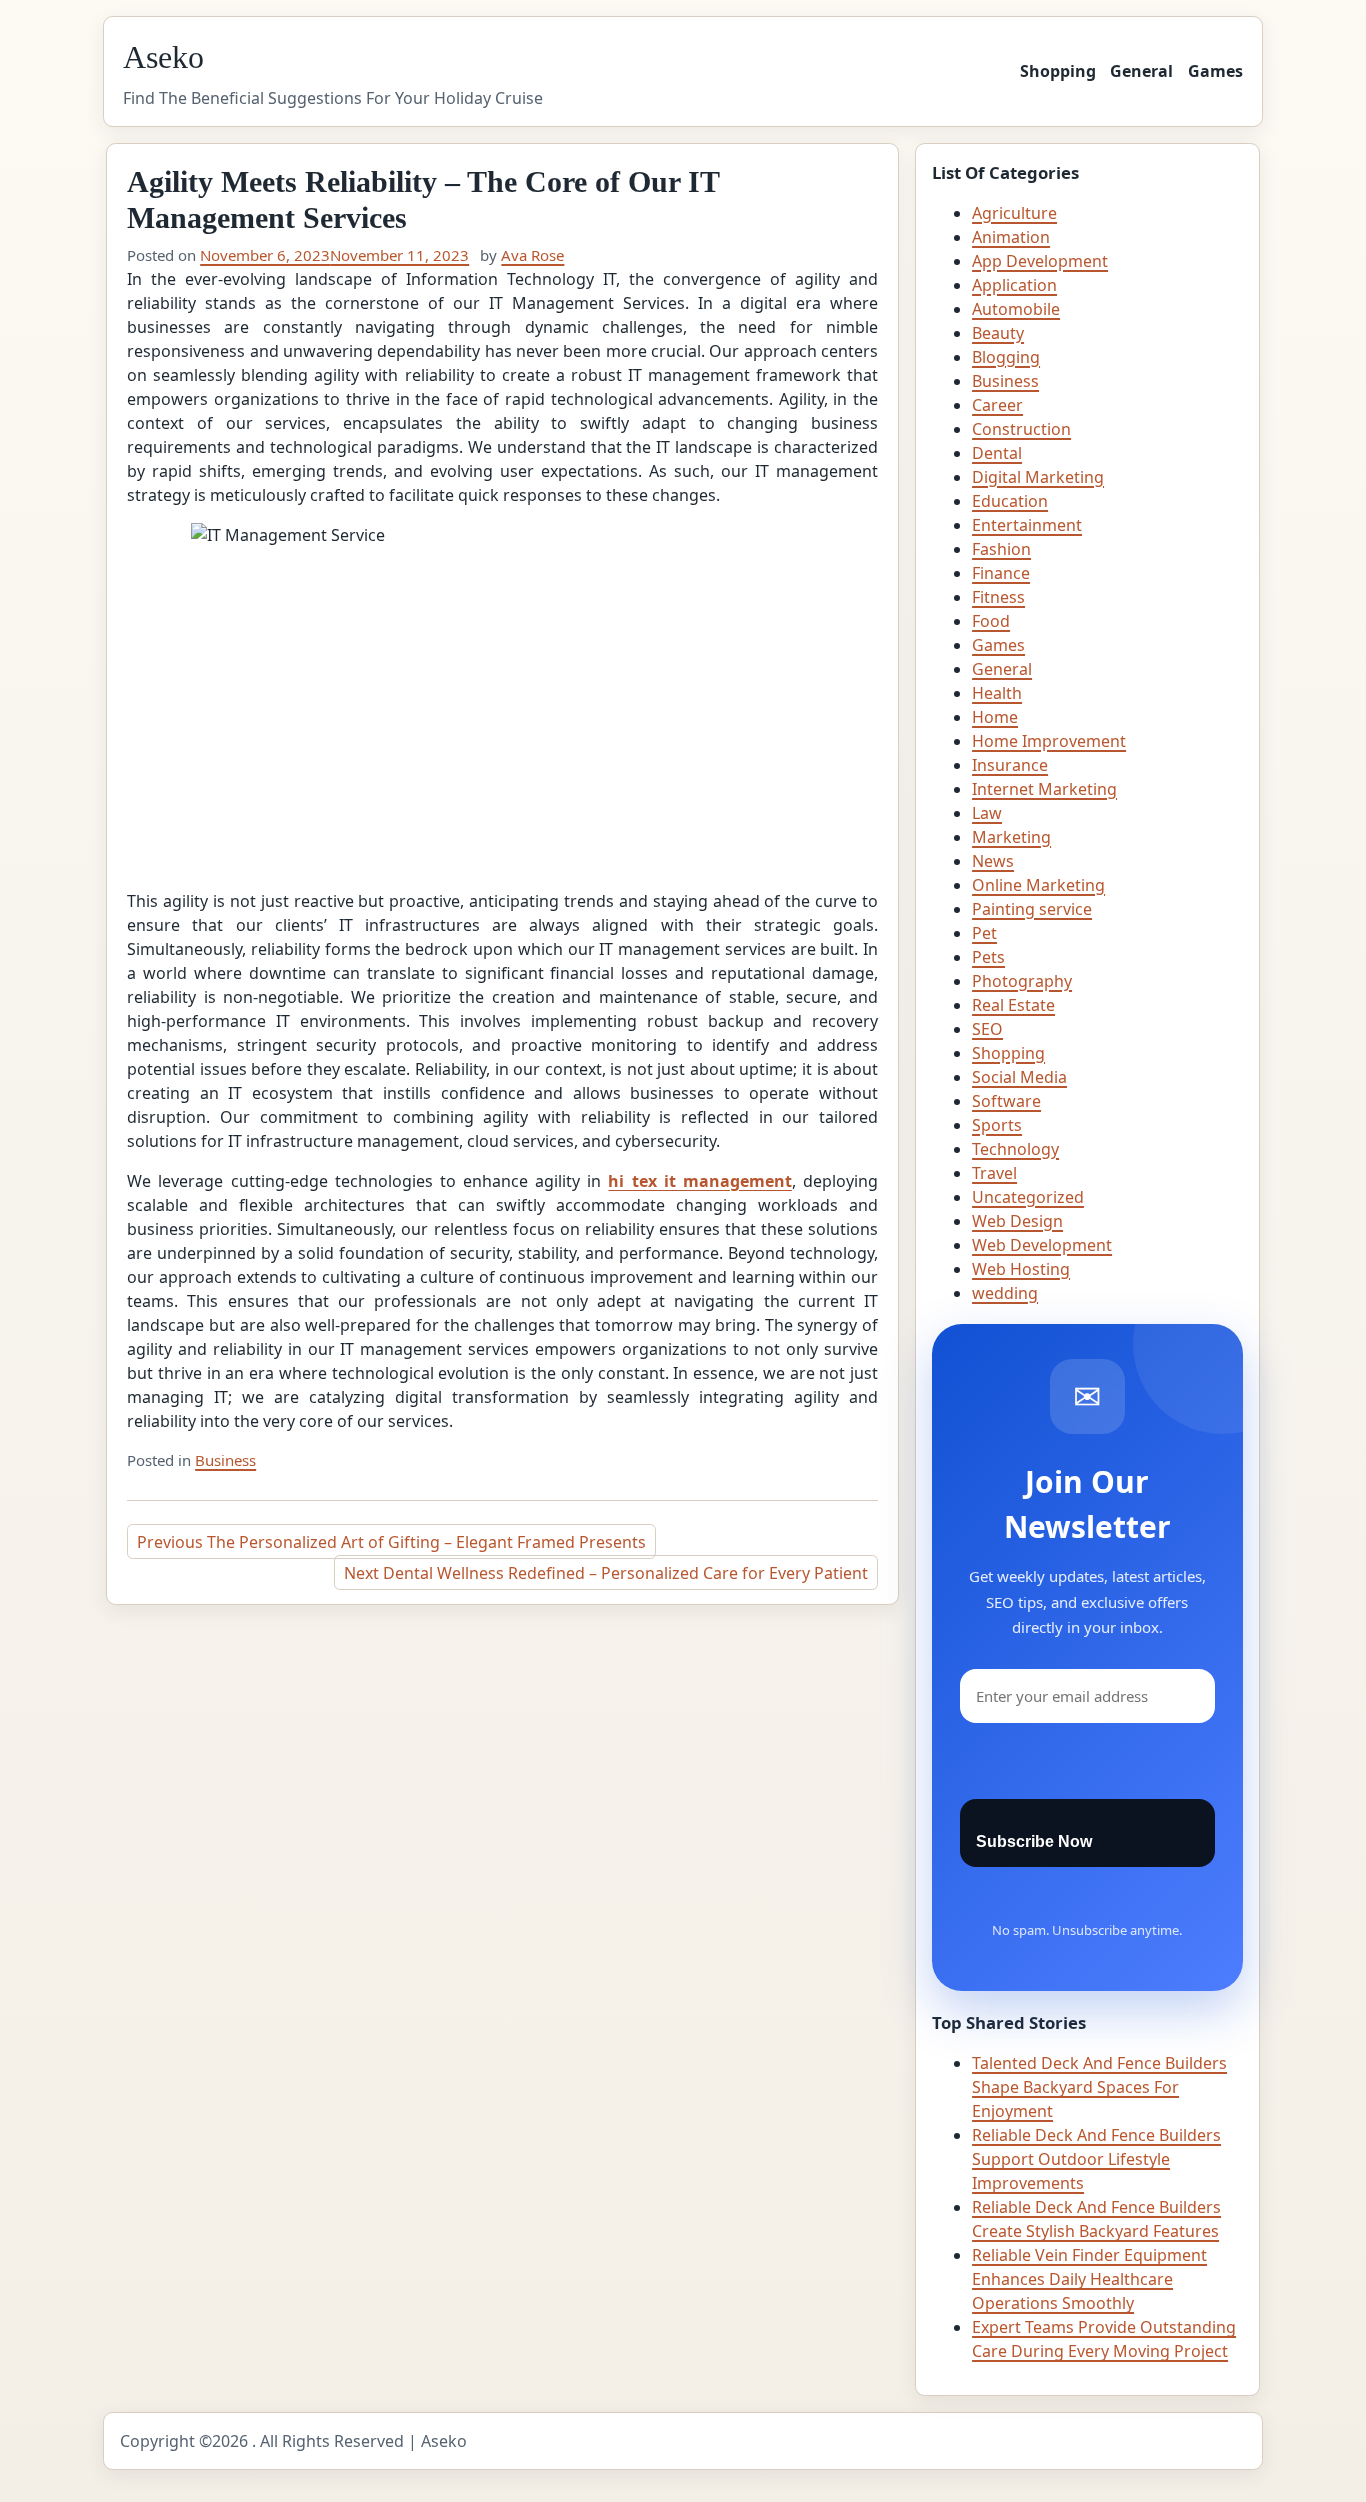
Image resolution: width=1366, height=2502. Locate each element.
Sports (997, 1125)
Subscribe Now (1034, 1841)
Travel (994, 1173)
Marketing (1011, 837)
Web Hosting (1021, 1269)
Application (1014, 285)
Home (995, 717)
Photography (1022, 981)
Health (997, 693)
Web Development (1042, 1245)
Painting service (1032, 909)
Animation (1011, 237)
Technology (1015, 1149)
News (993, 861)
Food (991, 621)
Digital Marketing (1038, 477)
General (1141, 71)
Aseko (163, 57)
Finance (1001, 573)
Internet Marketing (1044, 789)
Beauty (998, 333)
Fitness (998, 597)
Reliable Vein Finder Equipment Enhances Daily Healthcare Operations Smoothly (1089, 2279)
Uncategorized (1028, 1197)
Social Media (1019, 1077)
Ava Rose (532, 255)
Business (225, 1460)
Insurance (1010, 765)
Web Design (1017, 1221)
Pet (984, 933)
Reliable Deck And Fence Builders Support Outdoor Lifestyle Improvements (1096, 2159)
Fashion (1001, 549)
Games (1215, 71)
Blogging (1006, 357)
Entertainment (1027, 525)
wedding (1005, 1293)
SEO (987, 1029)
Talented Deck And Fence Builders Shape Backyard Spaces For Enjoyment (1099, 2087)
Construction (1021, 429)
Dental (997, 453)
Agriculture (1014, 213)
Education (1010, 501)
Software (1006, 1101)
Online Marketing (1038, 885)
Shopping (1058, 71)
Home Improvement (1049, 741)
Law (987, 813)
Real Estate (1013, 1005)
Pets (988, 957)
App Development (1040, 261)
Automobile (1016, 309)
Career (997, 405)
